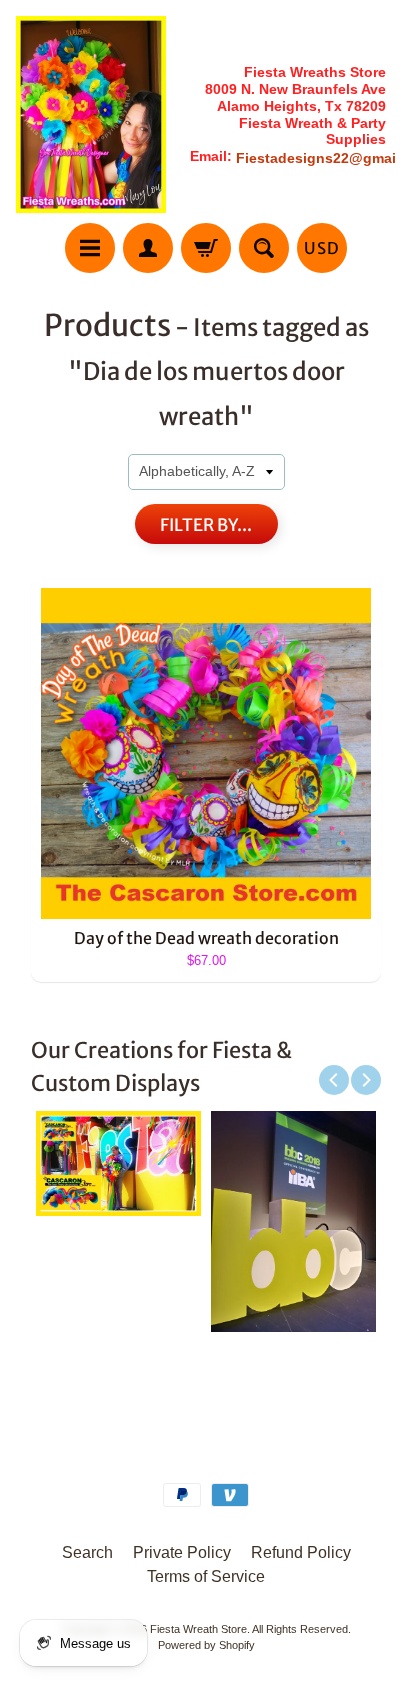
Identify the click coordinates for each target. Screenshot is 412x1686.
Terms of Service (206, 1576)
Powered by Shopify (206, 1645)
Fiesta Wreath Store (198, 1629)
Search (87, 1552)
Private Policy (182, 1552)
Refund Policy (301, 1552)
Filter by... (206, 525)
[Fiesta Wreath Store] (91, 114)
